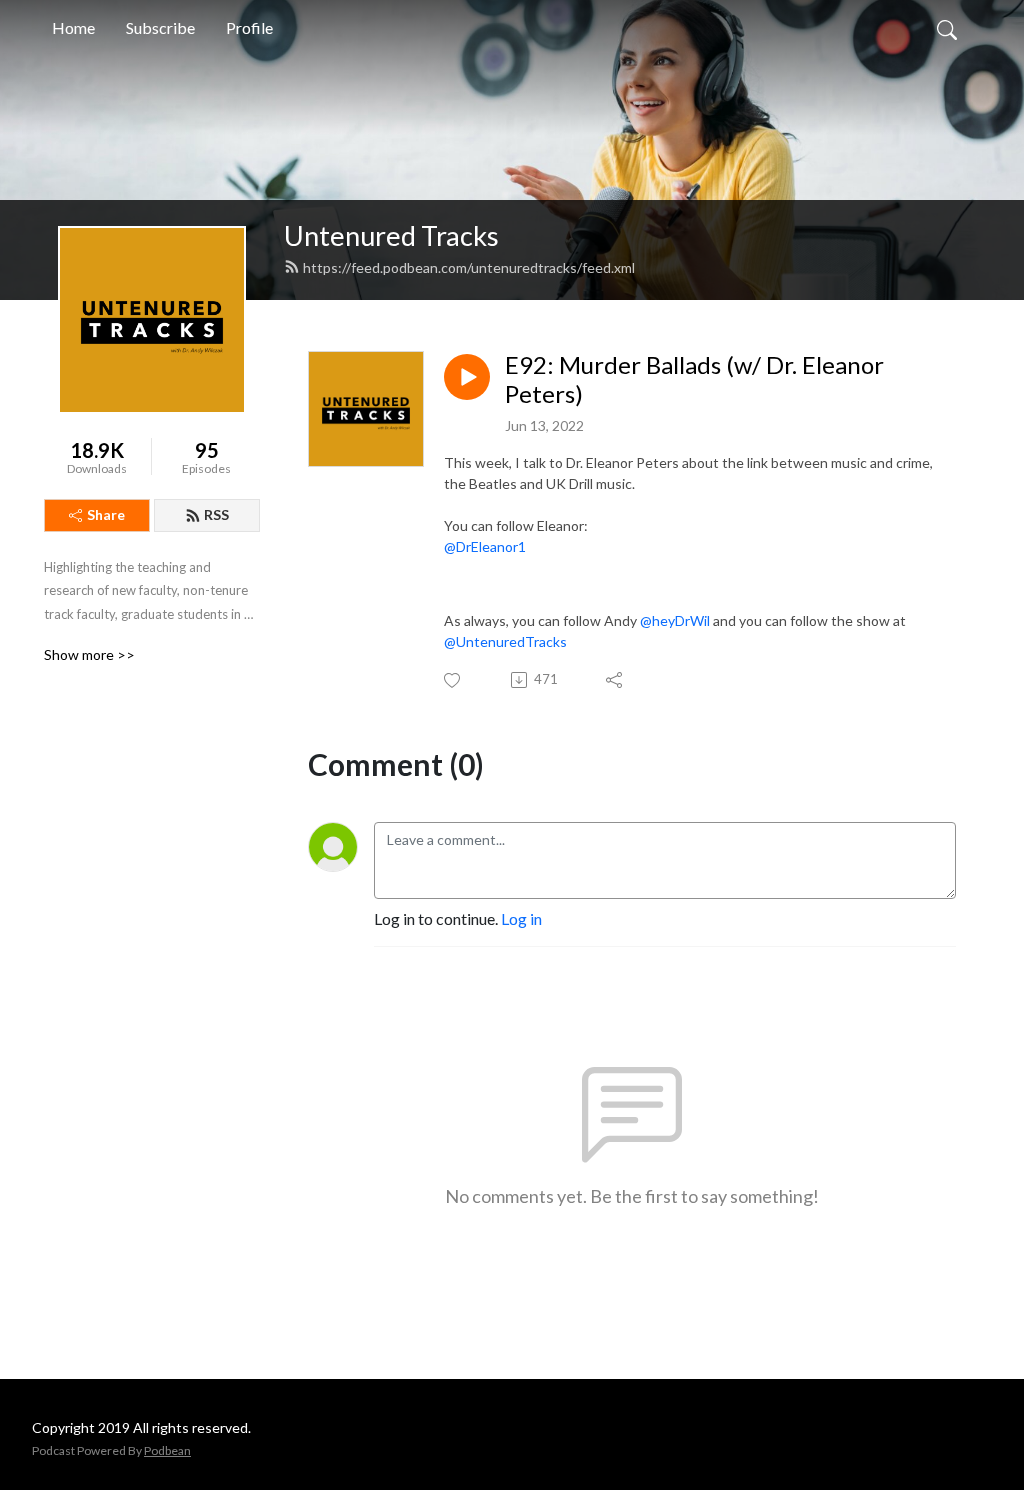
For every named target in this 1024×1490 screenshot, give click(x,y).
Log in (521, 918)
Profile (249, 27)
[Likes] (453, 680)
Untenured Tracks (391, 235)
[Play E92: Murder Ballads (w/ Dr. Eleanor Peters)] (467, 377)
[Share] (615, 680)
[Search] (947, 28)
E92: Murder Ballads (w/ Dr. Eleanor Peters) (694, 379)
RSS (216, 514)
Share (106, 514)
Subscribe (160, 27)
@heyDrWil (675, 620)
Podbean (167, 1450)
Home (73, 27)
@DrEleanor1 (485, 546)
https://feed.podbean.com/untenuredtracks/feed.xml (469, 267)
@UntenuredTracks (505, 641)
